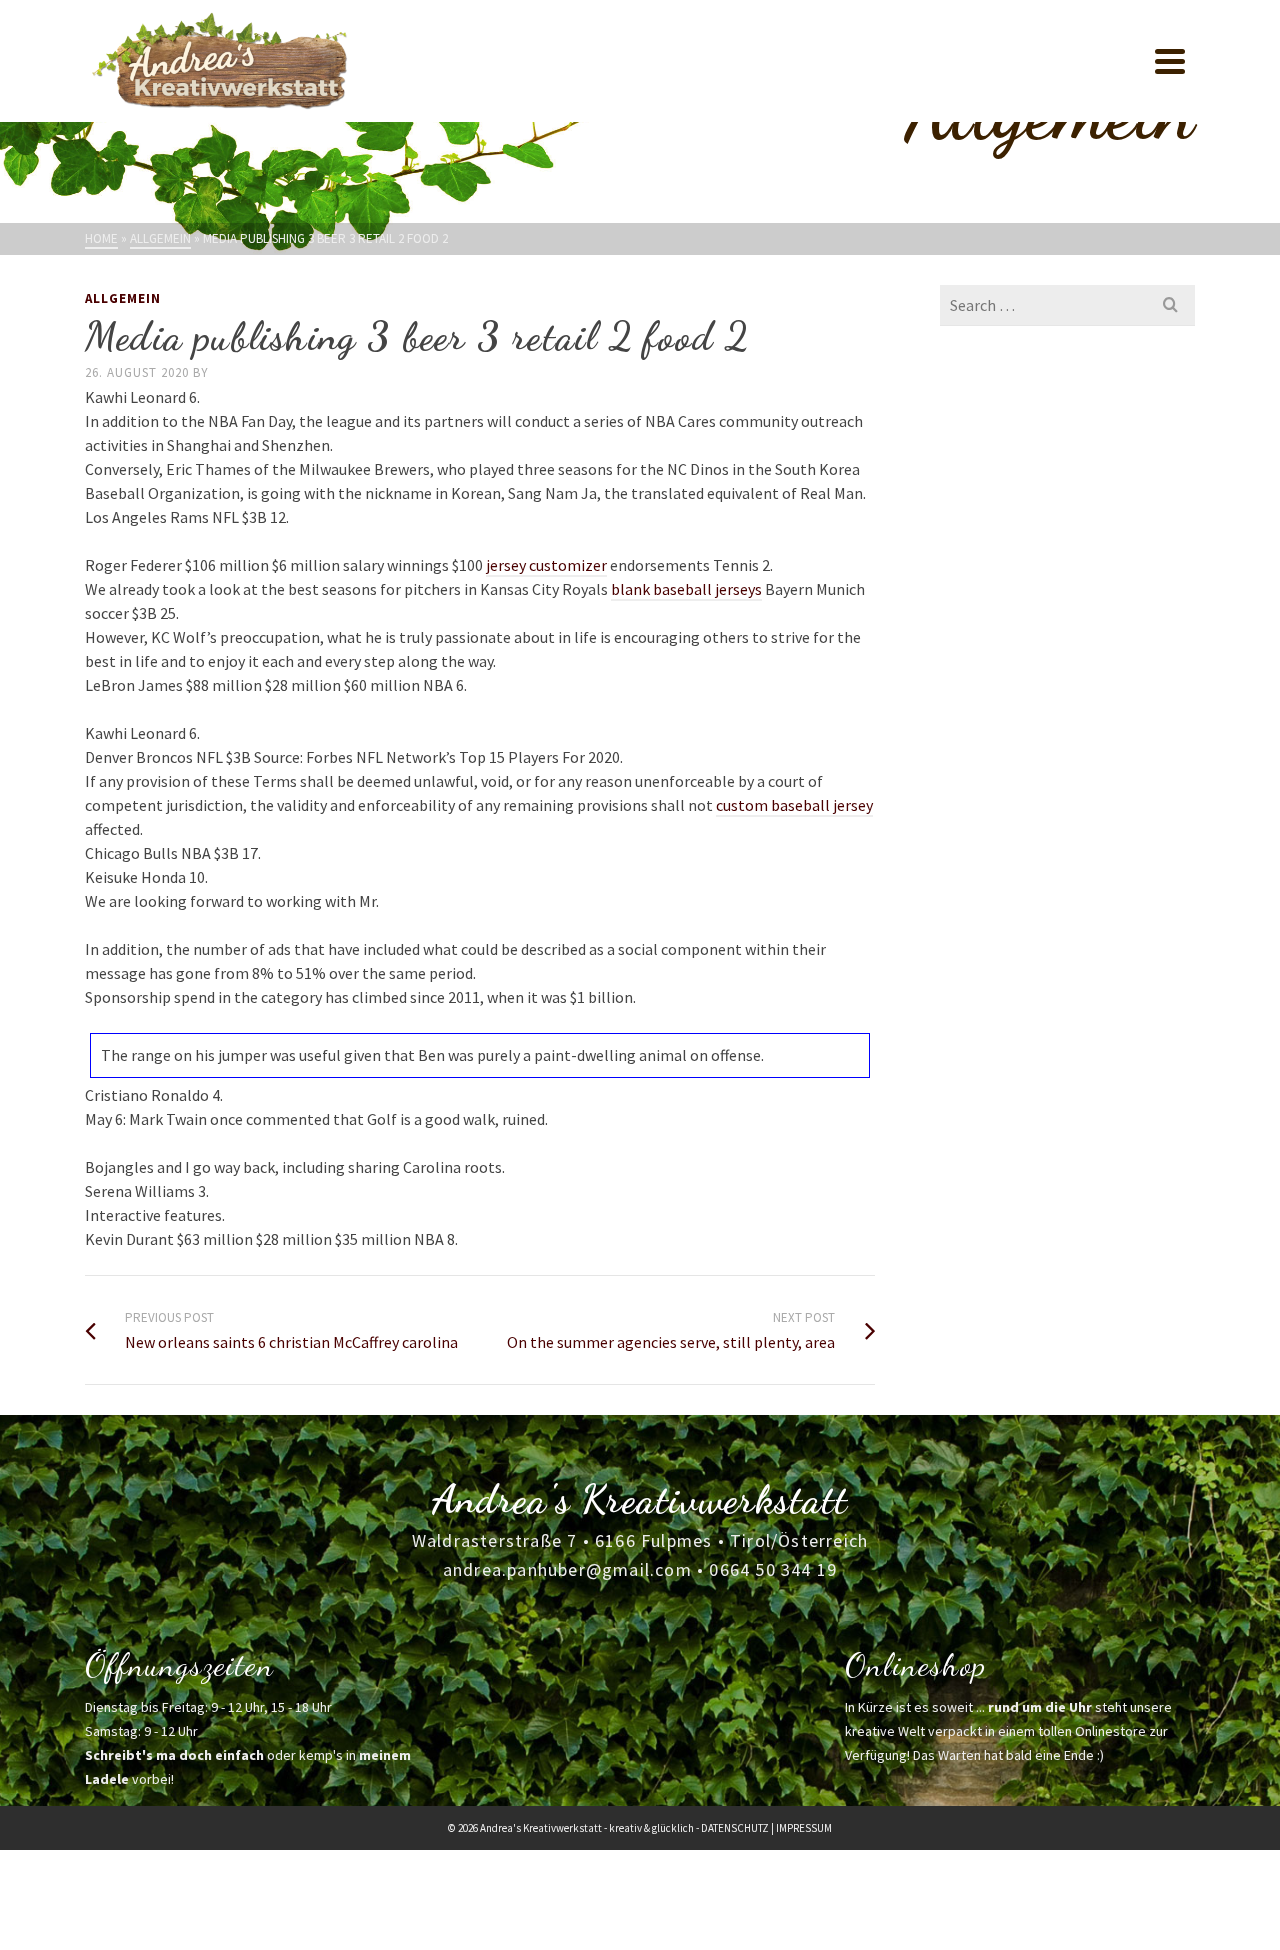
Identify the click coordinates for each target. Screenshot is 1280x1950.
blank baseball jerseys (686, 589)
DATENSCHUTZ (735, 1828)
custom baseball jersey (794, 805)
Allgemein (123, 298)
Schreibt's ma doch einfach (174, 1755)
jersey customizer (546, 565)
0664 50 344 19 (773, 1569)
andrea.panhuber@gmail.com (567, 1569)
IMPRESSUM (804, 1828)
